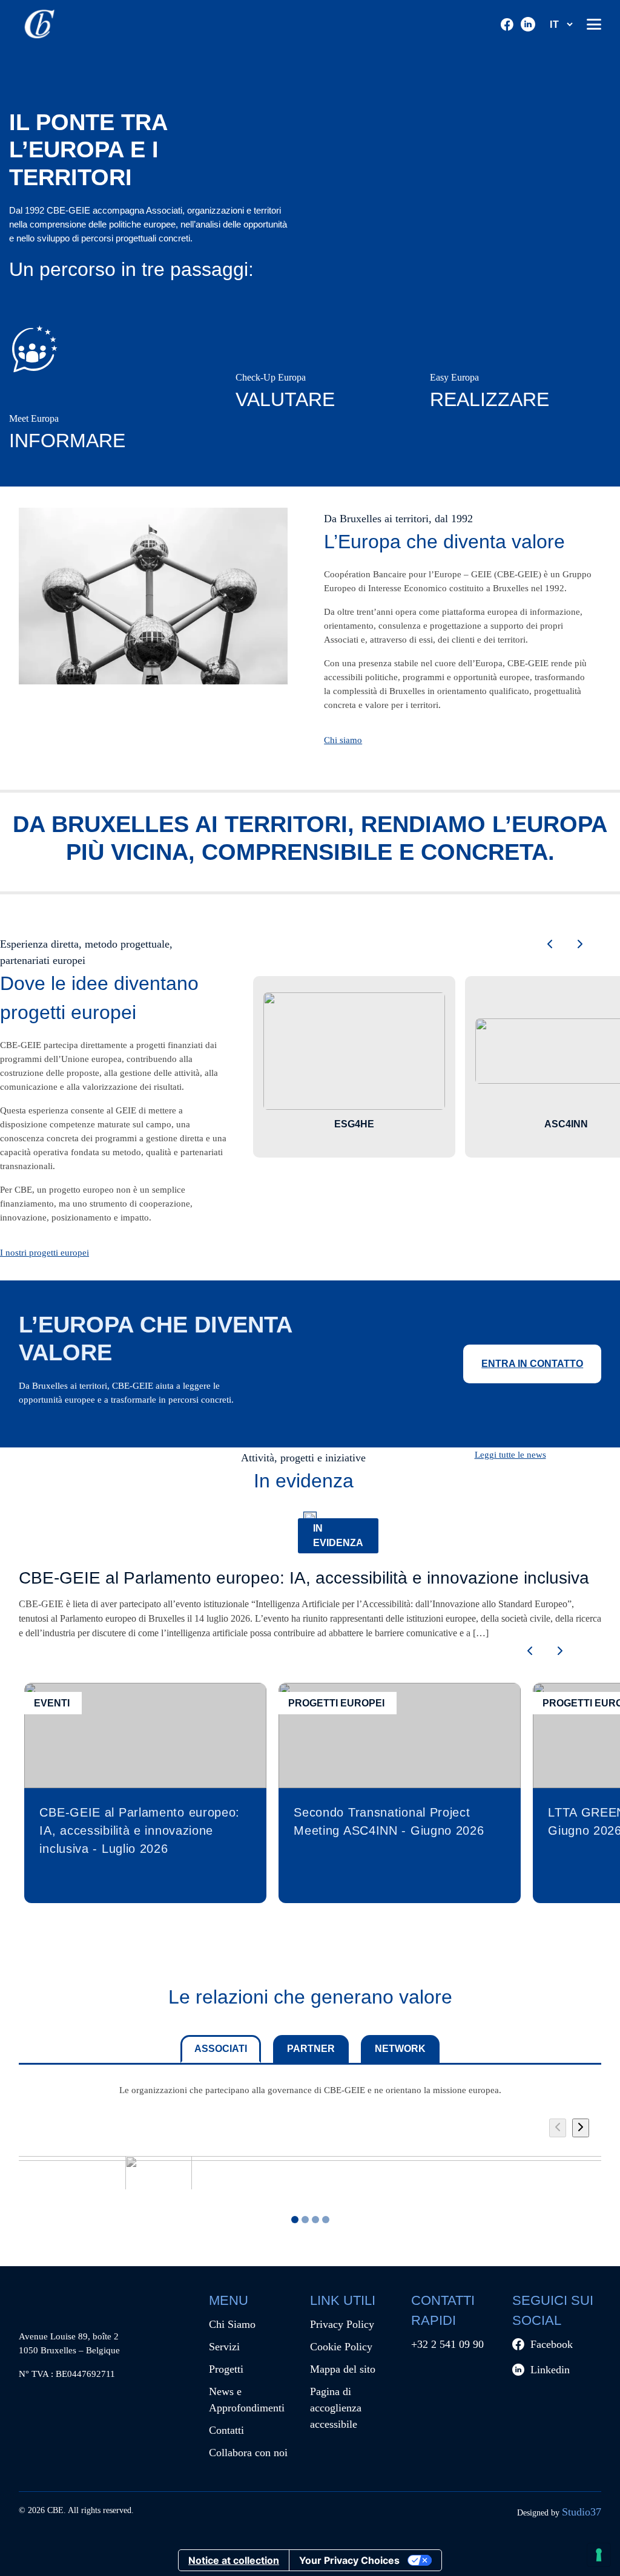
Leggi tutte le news (510, 1454)
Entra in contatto (532, 1364)
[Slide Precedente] (558, 2128)
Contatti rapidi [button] (443, 2310)
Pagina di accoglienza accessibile (336, 2408)
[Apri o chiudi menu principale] (594, 24)
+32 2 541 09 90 (447, 2344)
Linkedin (550, 2370)
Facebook (552, 2344)
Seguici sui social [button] (553, 2310)
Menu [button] (229, 2300)
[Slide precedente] (550, 945)
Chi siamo (343, 740)
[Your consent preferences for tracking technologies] (599, 2555)
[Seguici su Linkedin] (528, 24)
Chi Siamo (232, 2324)
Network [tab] (400, 2049)
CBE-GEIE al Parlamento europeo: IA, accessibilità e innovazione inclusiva (304, 1578)
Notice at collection (234, 2560)
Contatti (226, 2430)
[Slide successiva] (580, 945)
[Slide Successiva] (581, 2128)
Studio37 (582, 2512)
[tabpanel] (310, 2159)
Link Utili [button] (343, 2300)
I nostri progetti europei (45, 1252)
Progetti (226, 2369)
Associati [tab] (221, 2049)
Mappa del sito (343, 2369)
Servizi (224, 2347)
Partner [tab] (311, 2049)
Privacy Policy (342, 2324)
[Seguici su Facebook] (507, 25)
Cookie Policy (341, 2347)
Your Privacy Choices (349, 2560)
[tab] (305, 2220)
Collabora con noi (248, 2453)
